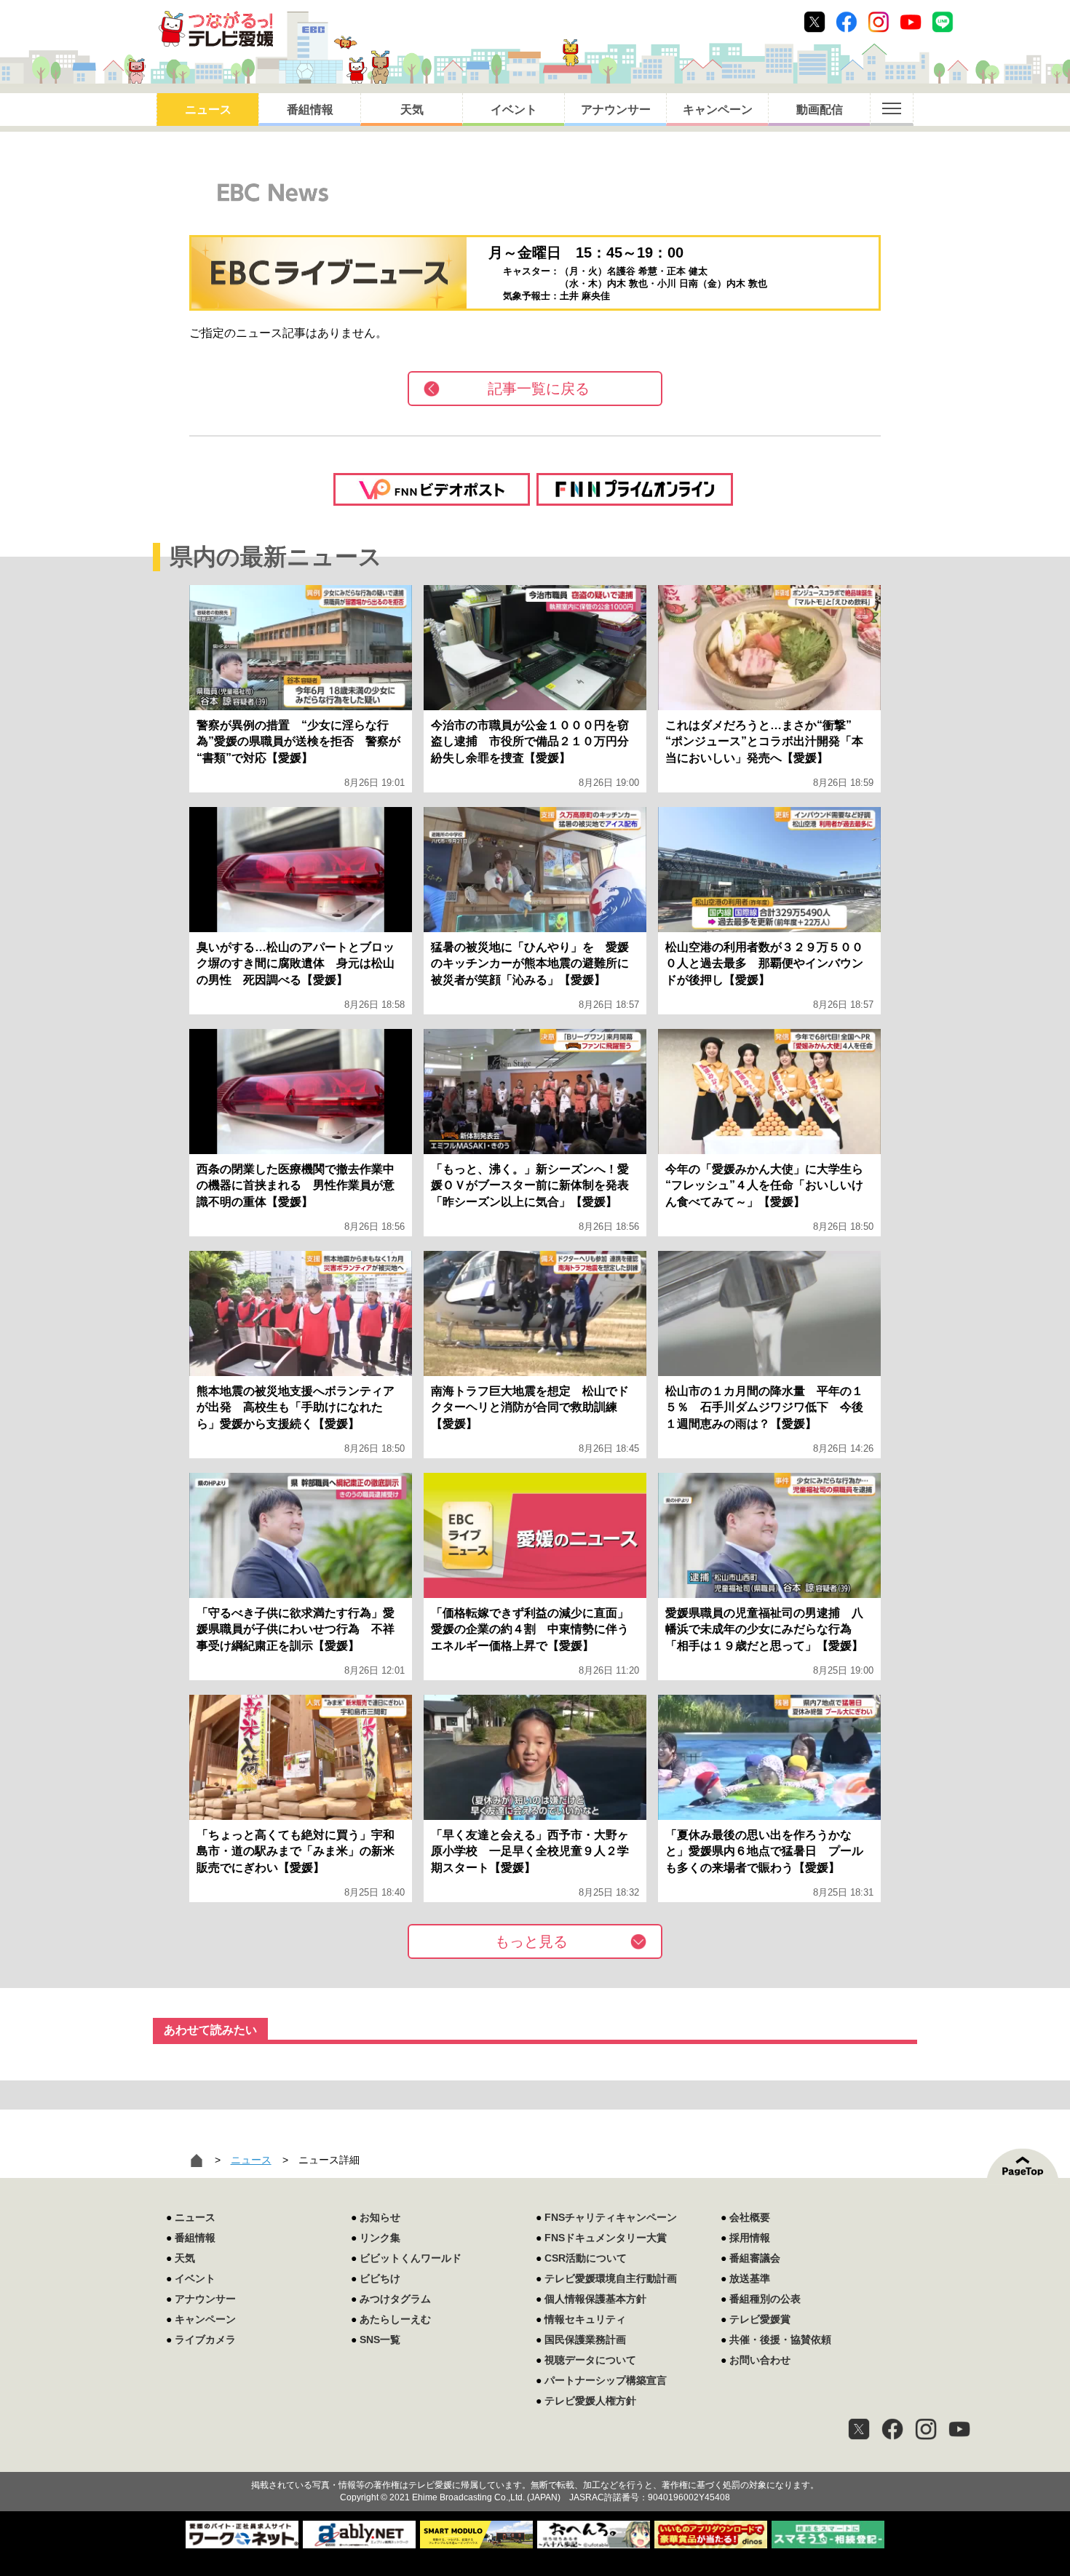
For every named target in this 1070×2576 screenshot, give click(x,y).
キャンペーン (718, 110)
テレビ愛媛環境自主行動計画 (611, 2278)
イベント (514, 110)
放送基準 (750, 2278)
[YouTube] (959, 2429)
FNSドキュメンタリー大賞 (606, 2238)
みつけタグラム (395, 2299)
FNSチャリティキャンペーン (611, 2217)
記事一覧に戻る (539, 389)
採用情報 (750, 2238)
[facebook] (892, 2429)
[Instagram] (926, 2429)
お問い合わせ (760, 2360)
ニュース (208, 110)
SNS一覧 (380, 2340)
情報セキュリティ (585, 2319)
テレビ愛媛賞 (760, 2319)
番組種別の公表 (765, 2299)
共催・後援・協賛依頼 (780, 2340)
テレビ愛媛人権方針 (590, 2401)
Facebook (847, 22)
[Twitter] (859, 2429)
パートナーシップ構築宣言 (606, 2380)
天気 (412, 110)
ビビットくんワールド (411, 2258)
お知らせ (380, 2217)
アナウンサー (616, 110)
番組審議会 (755, 2258)
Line (943, 22)
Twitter (815, 22)
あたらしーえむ (395, 2319)
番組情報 (310, 110)
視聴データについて (590, 2360)
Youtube (911, 22)
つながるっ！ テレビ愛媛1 (216, 29)
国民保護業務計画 (585, 2340)
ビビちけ (380, 2278)
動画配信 (820, 110)
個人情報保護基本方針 (595, 2299)
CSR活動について (586, 2258)
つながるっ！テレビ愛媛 (535, 2460)
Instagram (879, 22)
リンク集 (380, 2238)
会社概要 (750, 2217)
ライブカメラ (205, 2340)
